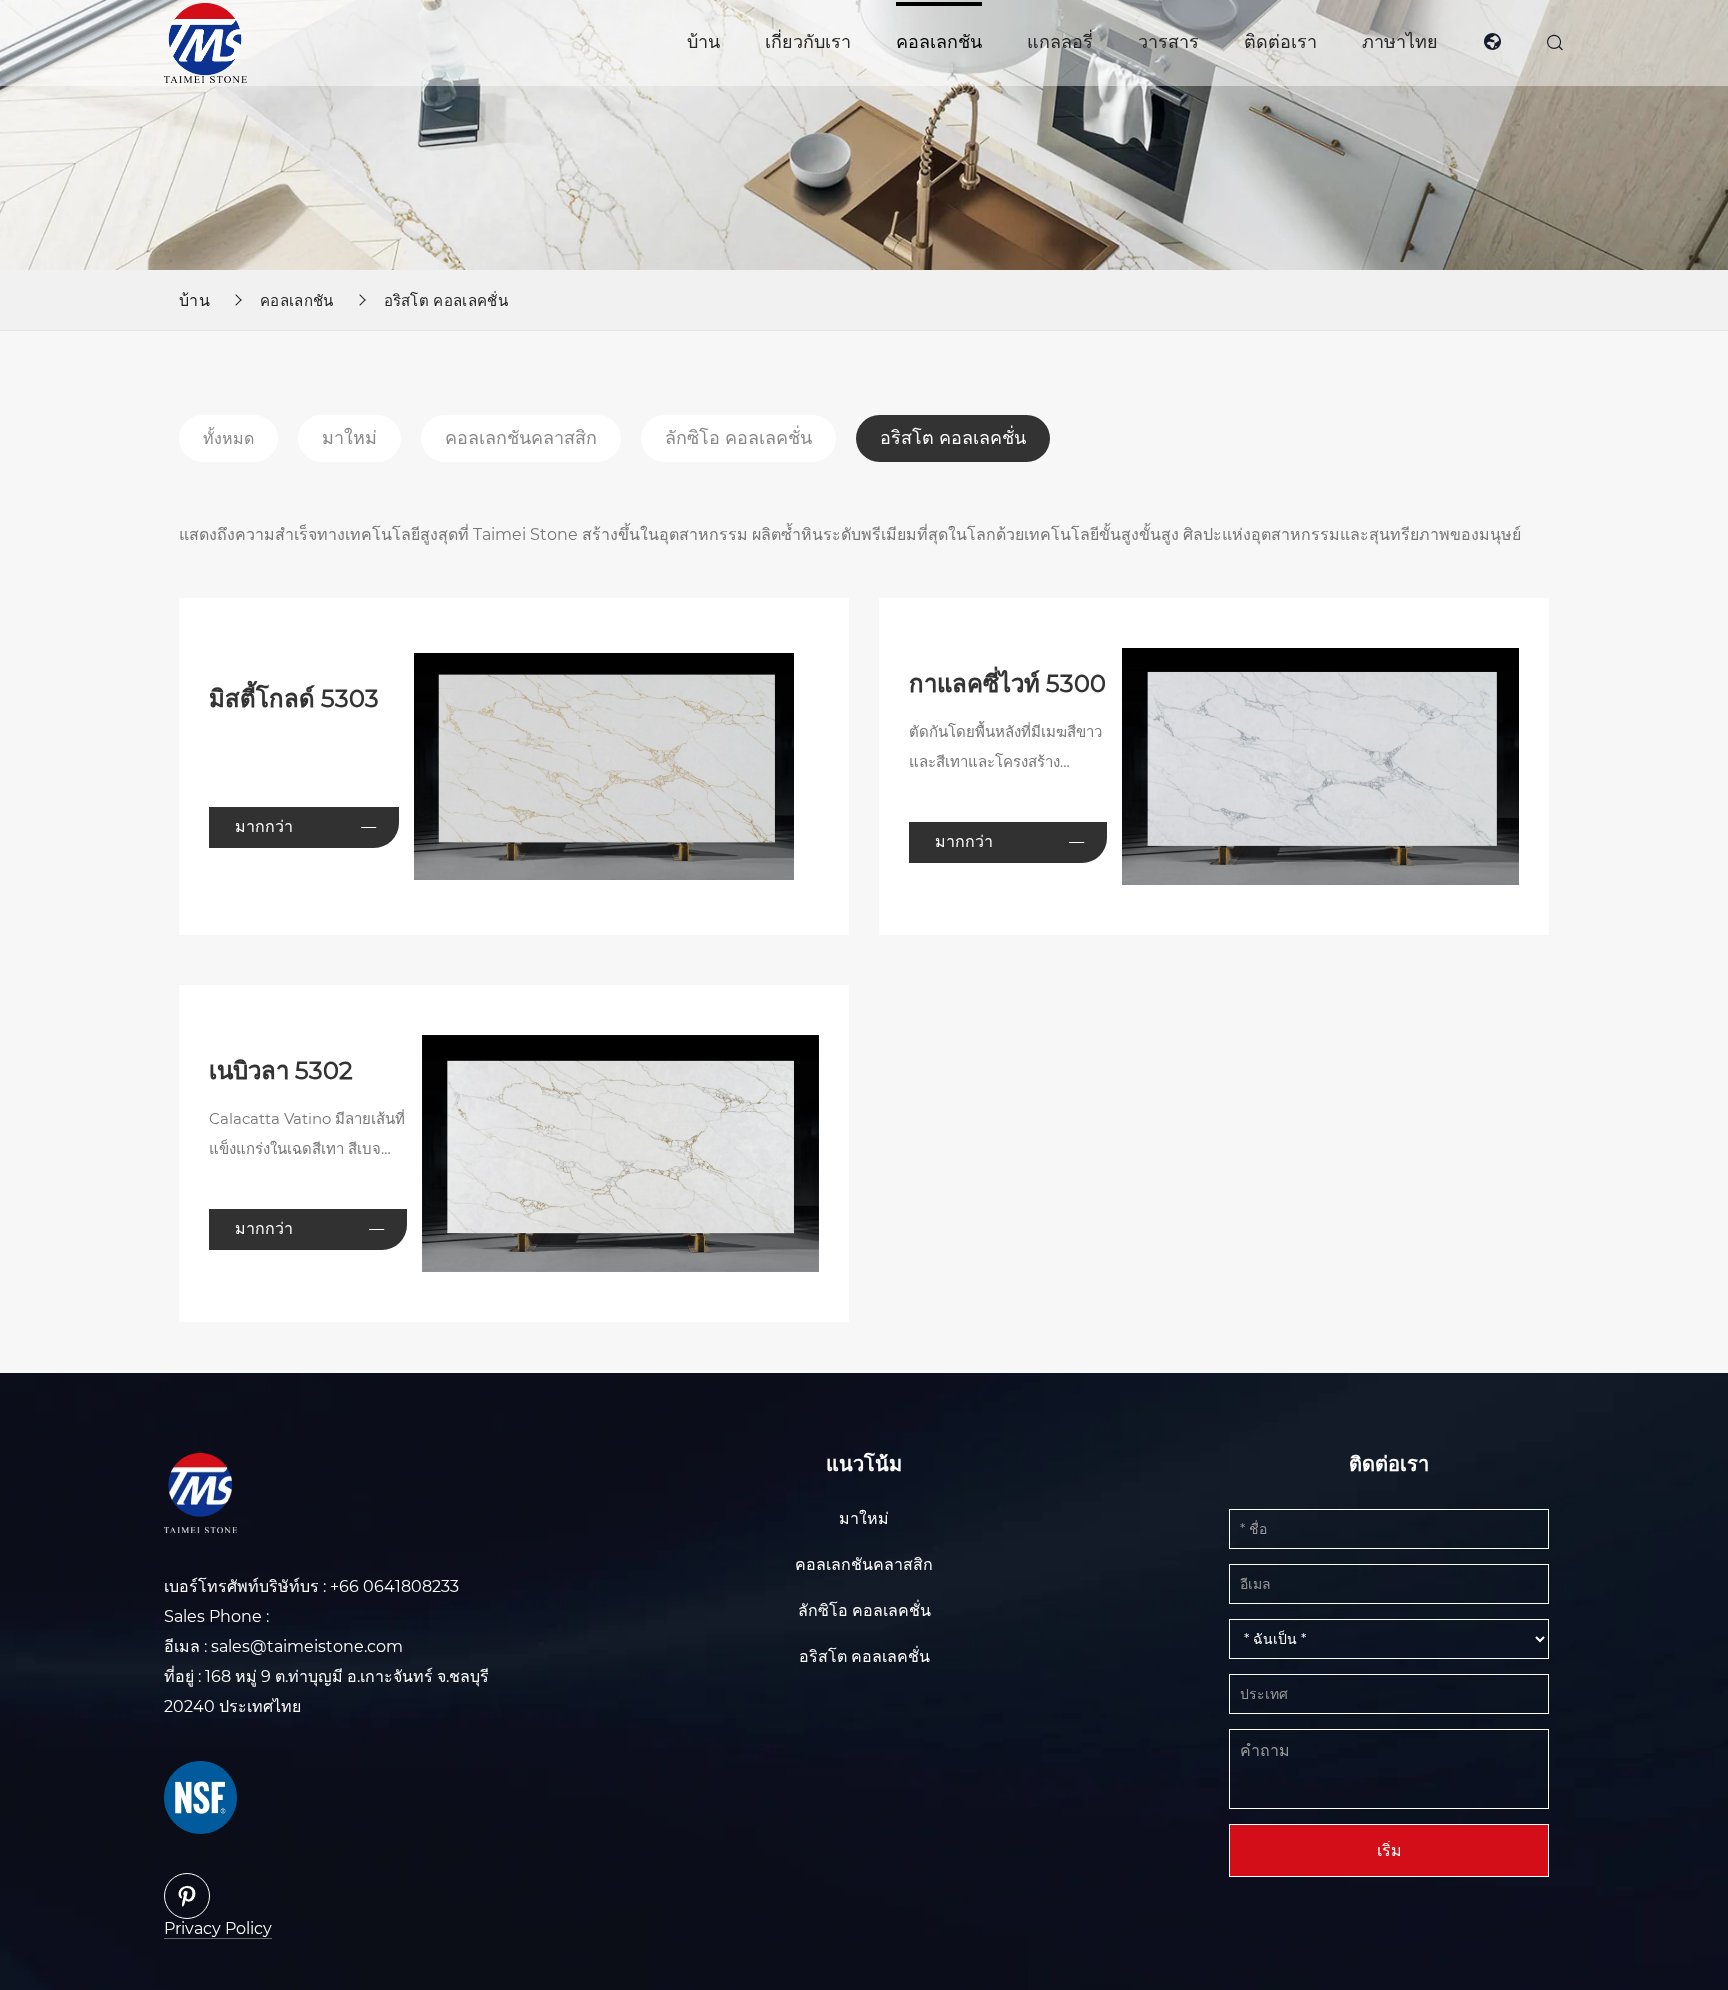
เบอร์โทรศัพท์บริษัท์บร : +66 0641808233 (311, 1586)
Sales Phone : (216, 1616)
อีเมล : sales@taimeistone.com (283, 1646)
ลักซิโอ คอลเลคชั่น (738, 438)
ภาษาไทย (1400, 42)
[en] (1492, 43)
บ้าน (703, 42)
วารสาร (1168, 42)
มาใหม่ (349, 438)
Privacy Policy (218, 1928)
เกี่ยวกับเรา (808, 42)
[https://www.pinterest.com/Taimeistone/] (187, 1896)
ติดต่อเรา (1280, 42)
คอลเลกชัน (939, 42)
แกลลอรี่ (1060, 42)
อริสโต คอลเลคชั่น (446, 300)
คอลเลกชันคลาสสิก (521, 438)
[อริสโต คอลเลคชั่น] (205, 41)
